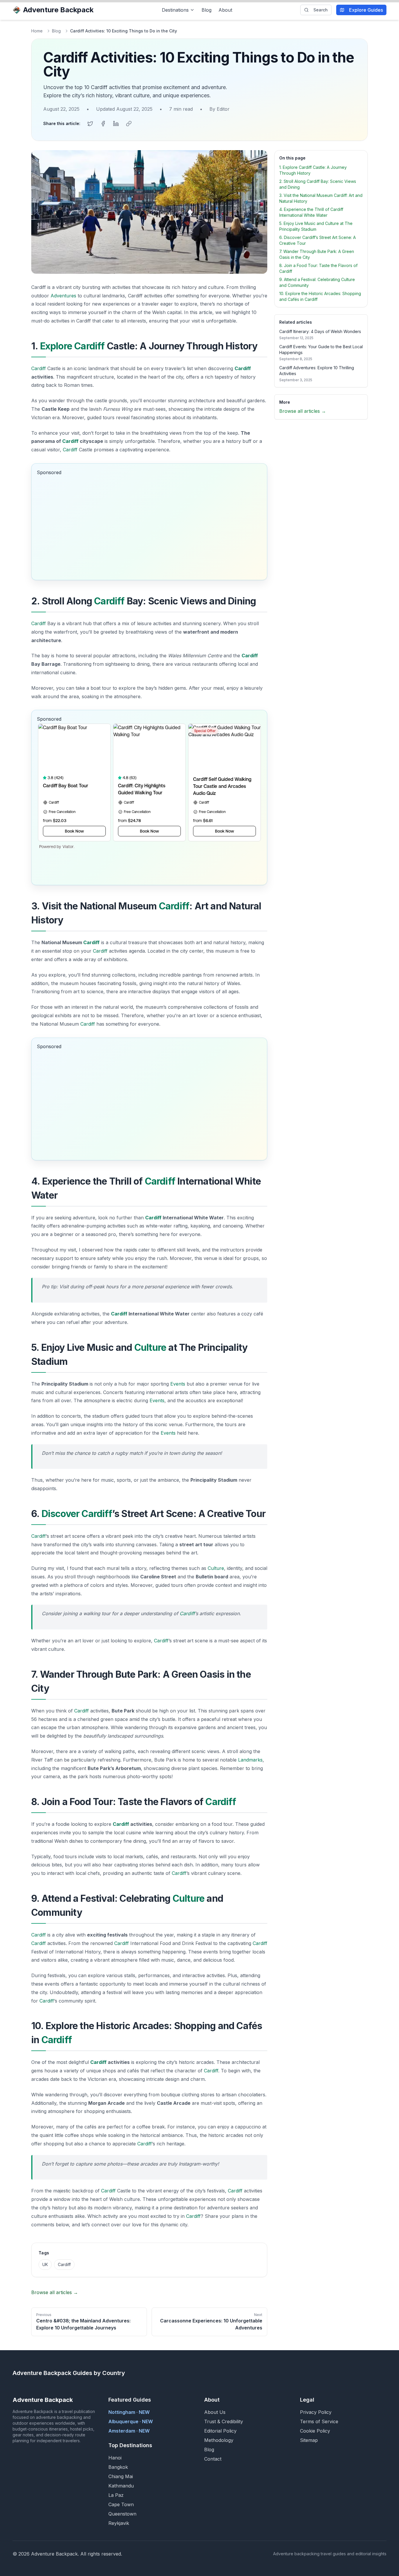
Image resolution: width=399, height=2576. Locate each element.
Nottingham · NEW (129, 2412)
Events (178, 1384)
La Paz (116, 2495)
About (225, 10)
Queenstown (122, 2514)
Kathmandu (121, 2486)
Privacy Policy (316, 2412)
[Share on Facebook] (103, 124)
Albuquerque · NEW (131, 2421)
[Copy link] (129, 124)
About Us (215, 2412)
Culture (150, 1347)
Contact (213, 2459)
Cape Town (121, 2504)
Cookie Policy (315, 2431)
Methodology (219, 2440)
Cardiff (39, 368)
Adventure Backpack (58, 10)
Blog (207, 10)
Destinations (175, 10)
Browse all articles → (55, 2292)
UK (45, 2264)
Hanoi (115, 2458)
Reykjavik (119, 2523)
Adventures (63, 296)
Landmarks (250, 1760)
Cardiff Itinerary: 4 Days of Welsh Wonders (320, 331)
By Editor (220, 109)
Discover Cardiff (77, 1514)
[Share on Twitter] (90, 124)
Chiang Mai (121, 2476)
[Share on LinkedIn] (116, 124)
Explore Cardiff (72, 346)
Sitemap (309, 2440)
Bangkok (118, 2467)
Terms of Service (319, 2421)
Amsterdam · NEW (129, 2431)
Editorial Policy (220, 2431)
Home (37, 31)
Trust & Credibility (224, 2421)
